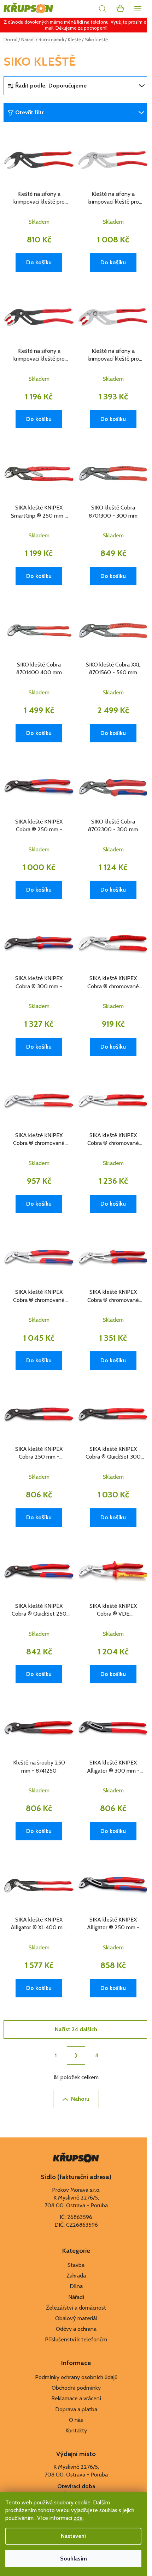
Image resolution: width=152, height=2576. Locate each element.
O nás (76, 2420)
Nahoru (80, 2099)
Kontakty (76, 2430)
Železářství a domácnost (76, 2308)
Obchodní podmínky (76, 2388)
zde (78, 2518)
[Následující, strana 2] (76, 2056)
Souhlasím (74, 2559)
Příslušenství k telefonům (76, 2339)
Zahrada (76, 2276)
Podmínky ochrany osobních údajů (76, 2377)
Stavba (76, 2265)
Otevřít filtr (29, 112)
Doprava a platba (76, 2409)
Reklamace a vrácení (76, 2398)
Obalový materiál (76, 2318)
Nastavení (73, 2536)
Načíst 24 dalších (76, 2029)
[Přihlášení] (87, 9)
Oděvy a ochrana (76, 2329)
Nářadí (76, 2297)
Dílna (76, 2286)
